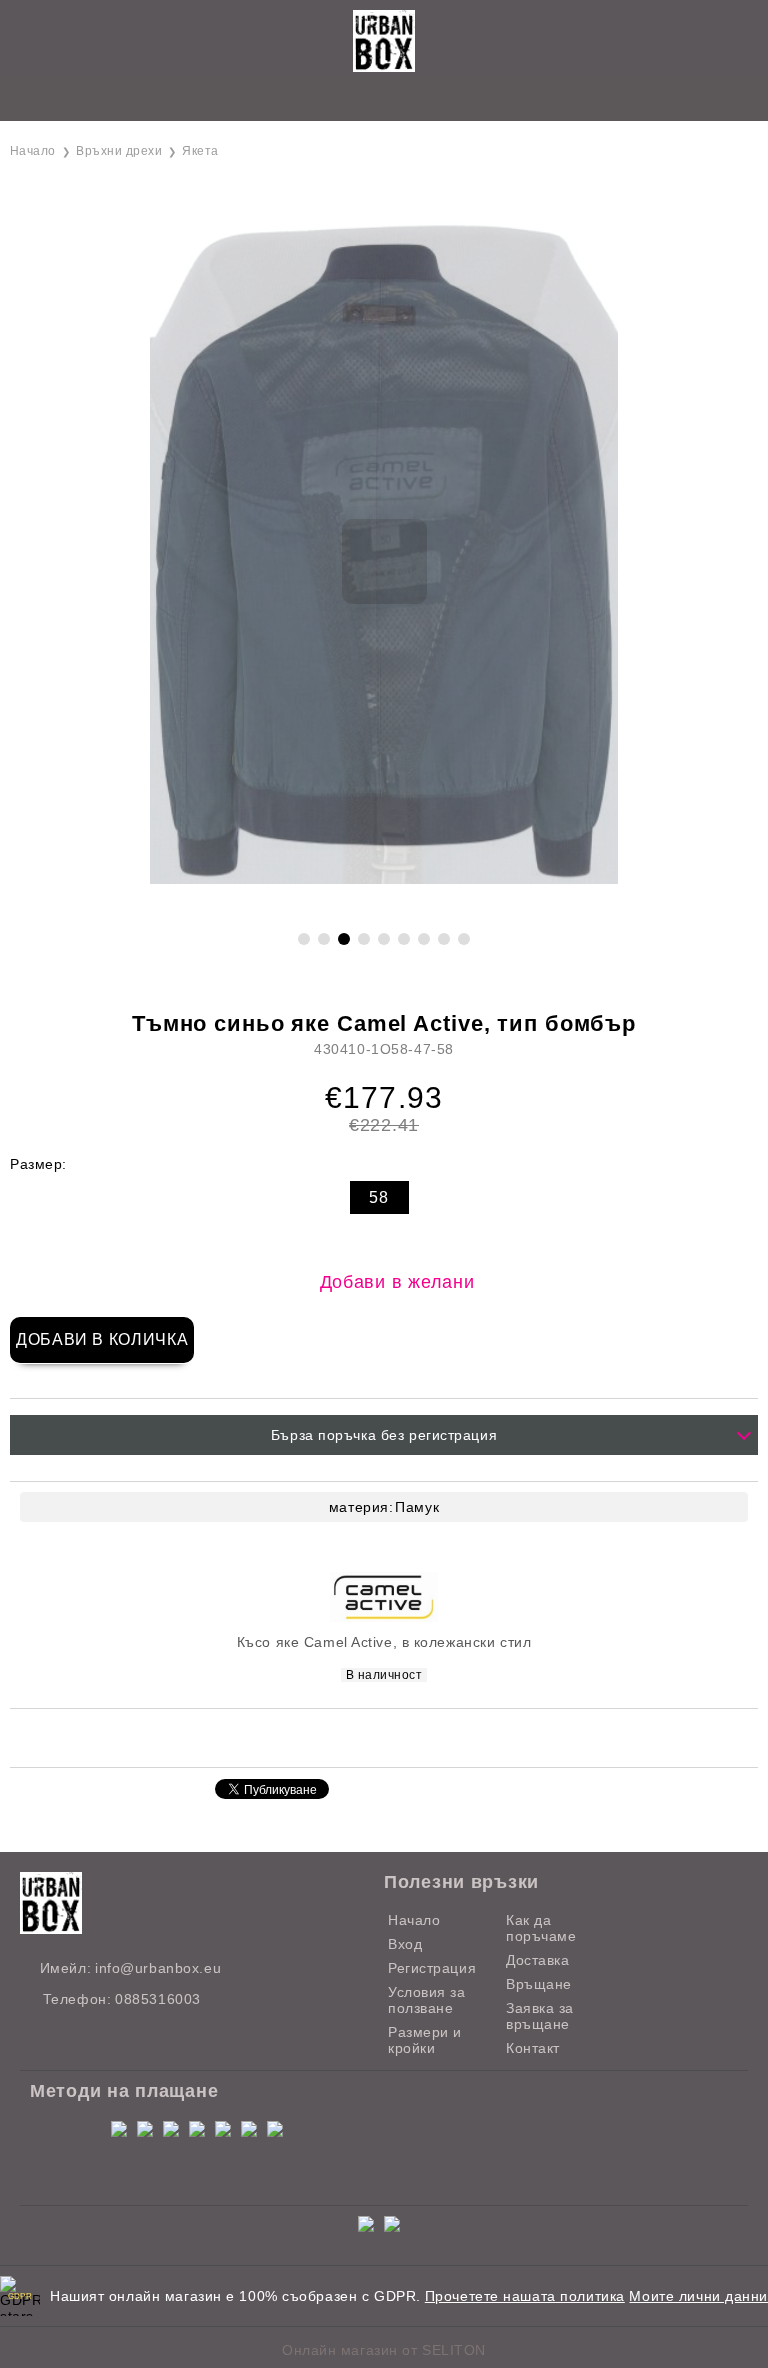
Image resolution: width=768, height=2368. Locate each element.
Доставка (537, 1960)
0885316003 (158, 1999)
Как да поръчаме (541, 1928)
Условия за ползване (427, 2000)
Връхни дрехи (119, 151)
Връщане (539, 1984)
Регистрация (432, 1968)
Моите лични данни (698, 2296)
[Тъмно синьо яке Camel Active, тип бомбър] (384, 907)
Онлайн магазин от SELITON (384, 2350)
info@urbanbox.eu (158, 1968)
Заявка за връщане (540, 2016)
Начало (33, 151)
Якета (200, 151)
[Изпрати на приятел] (325, 1736)
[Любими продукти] (361, 99)
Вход (405, 1944)
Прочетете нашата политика (525, 2296)
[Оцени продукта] (405, 1736)
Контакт (533, 2048)
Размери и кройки (425, 2040)
